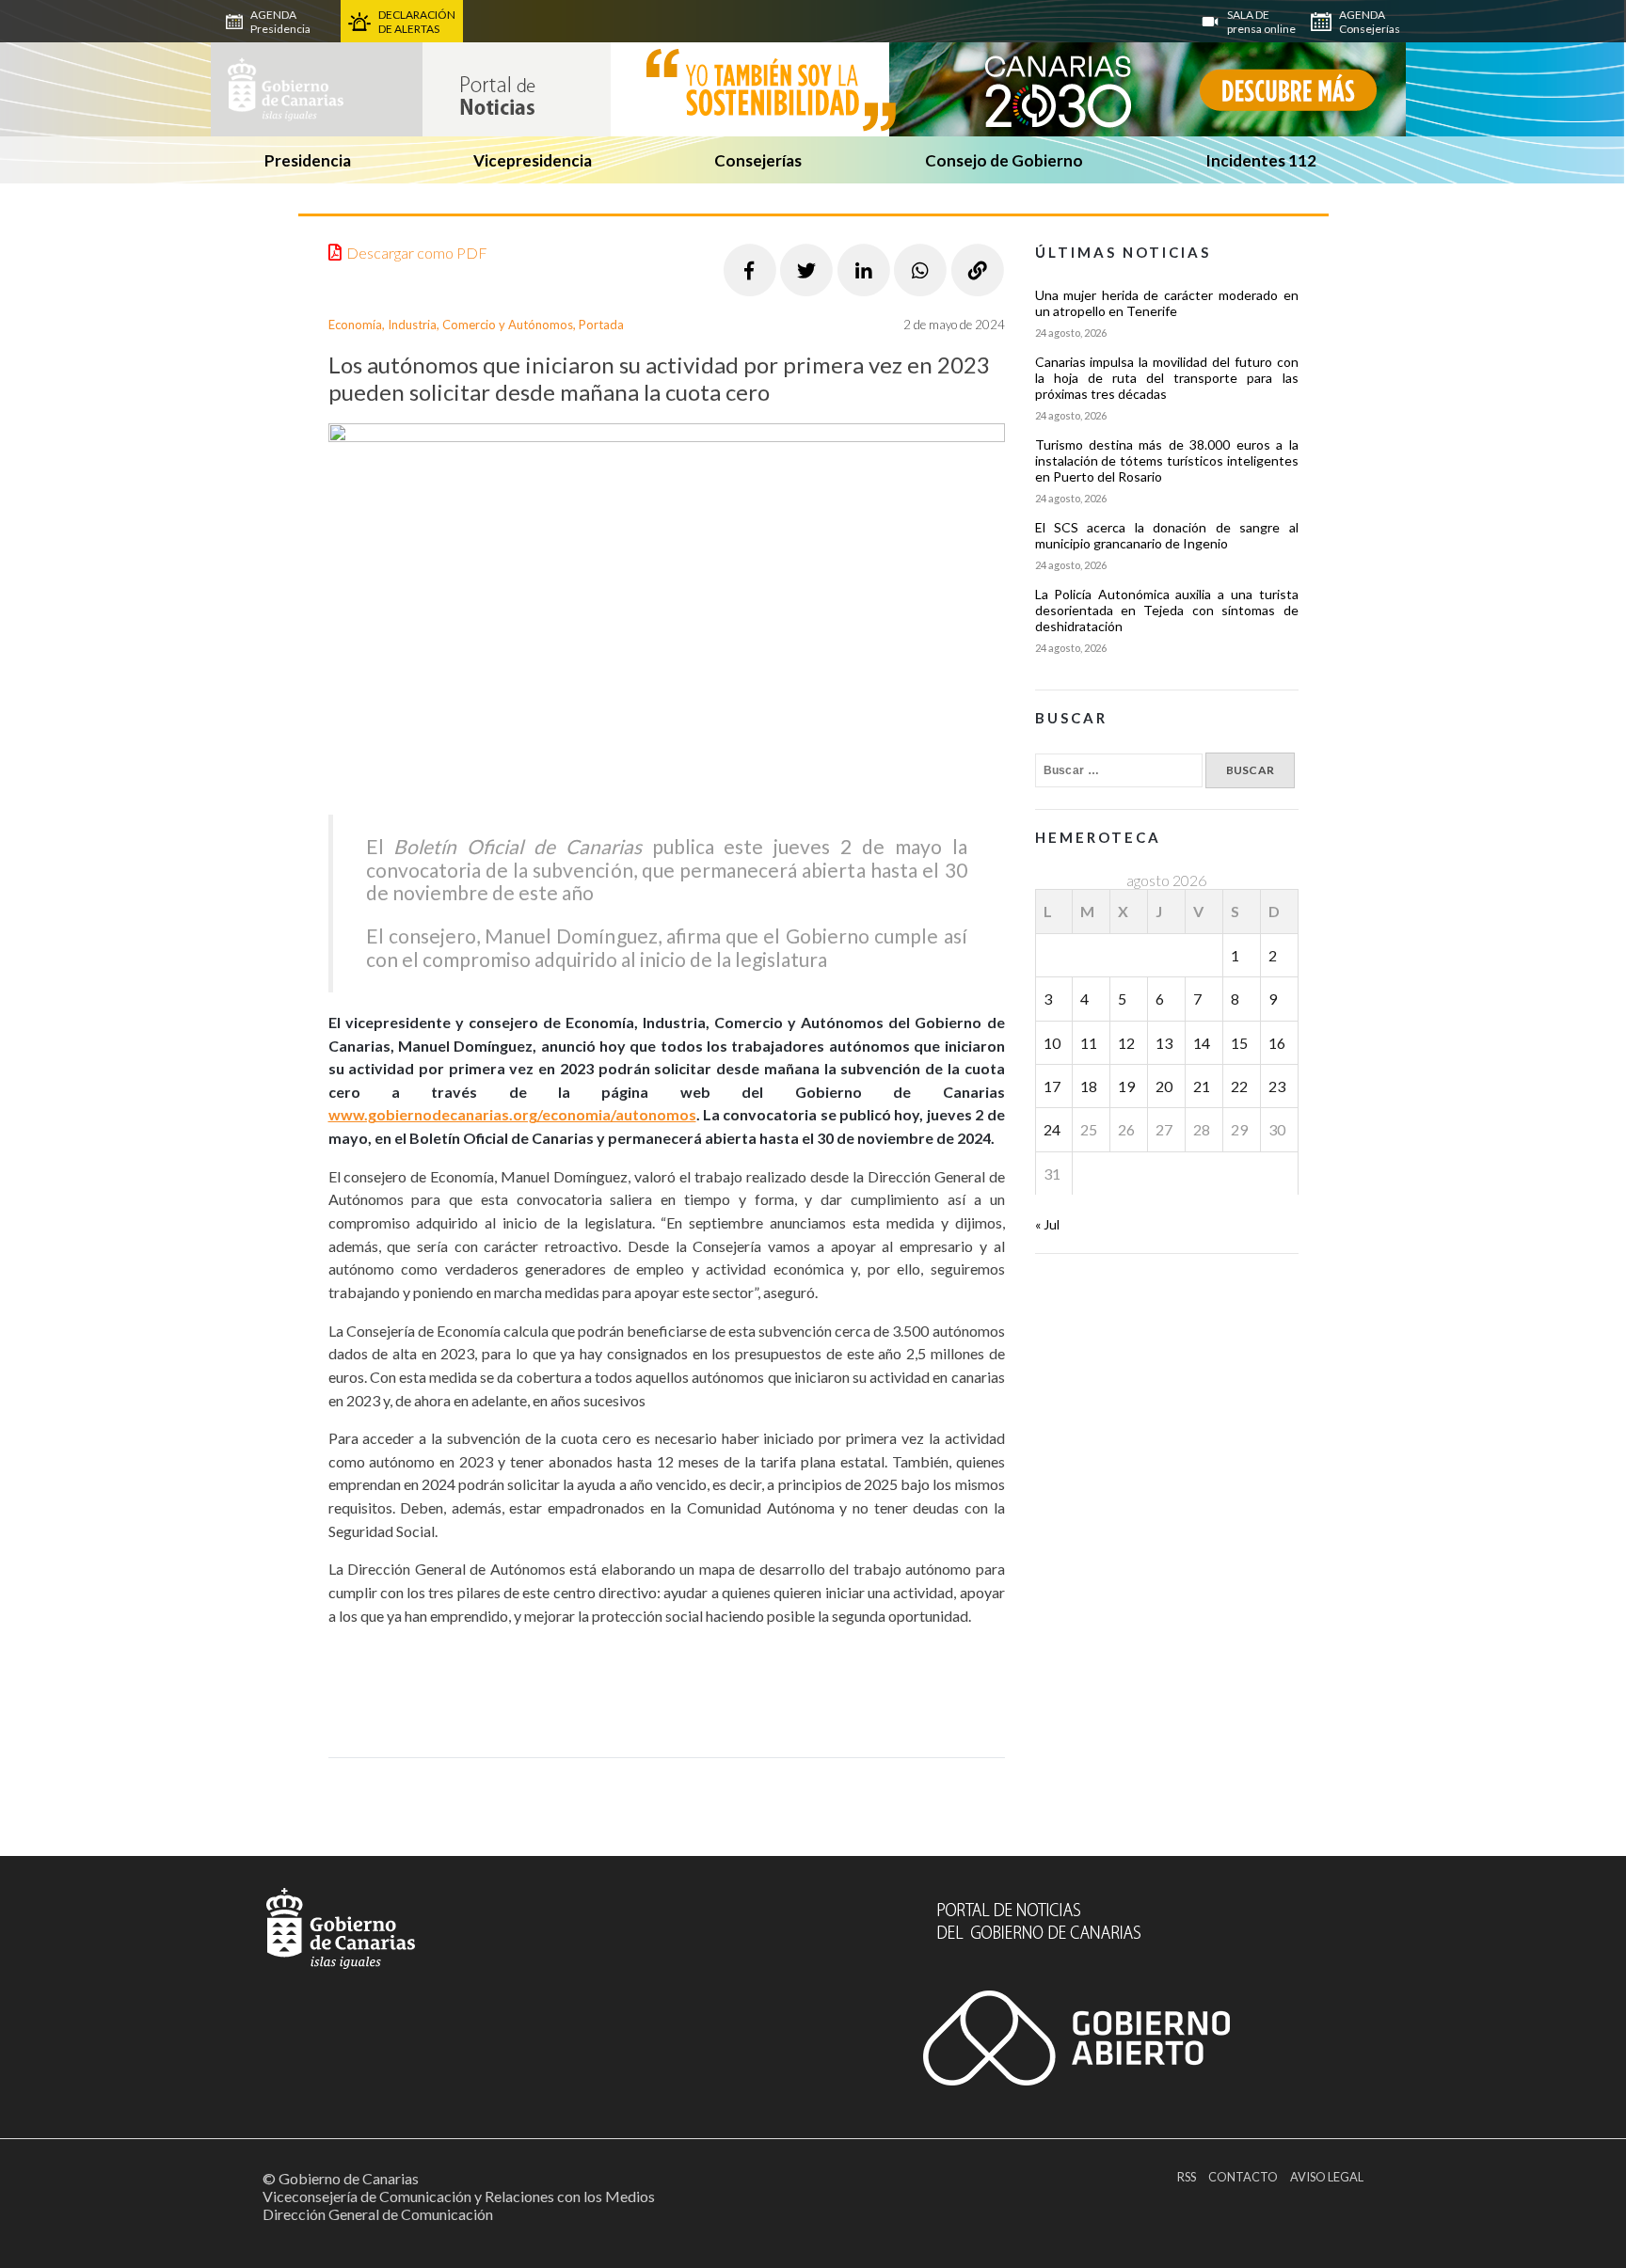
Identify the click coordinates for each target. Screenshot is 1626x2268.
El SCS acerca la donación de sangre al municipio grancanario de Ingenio (1167, 535)
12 (1126, 1043)
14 (1202, 1043)
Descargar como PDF (417, 253)
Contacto (1243, 2177)
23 (1277, 1086)
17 (1052, 1086)
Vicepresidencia (533, 160)
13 (1164, 1043)
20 (1164, 1086)
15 (1239, 1043)
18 (1089, 1086)
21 (1202, 1086)
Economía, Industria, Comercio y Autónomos (451, 325)
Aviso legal (1327, 2177)
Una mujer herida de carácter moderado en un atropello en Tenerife (1167, 303)
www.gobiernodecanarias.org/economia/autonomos (512, 1114)
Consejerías (758, 160)
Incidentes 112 (1261, 160)
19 (1126, 1086)
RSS (1187, 2177)
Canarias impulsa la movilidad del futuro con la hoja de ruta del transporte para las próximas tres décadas (1167, 378)
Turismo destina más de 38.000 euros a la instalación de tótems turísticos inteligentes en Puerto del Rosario (1167, 460)
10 (1052, 1043)
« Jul (1047, 1224)
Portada (601, 325)
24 (1052, 1129)
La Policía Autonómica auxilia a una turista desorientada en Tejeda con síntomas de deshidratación (1167, 610)
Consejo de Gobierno (1004, 160)
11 (1089, 1043)
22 (1239, 1086)
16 (1277, 1043)
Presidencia (308, 160)
